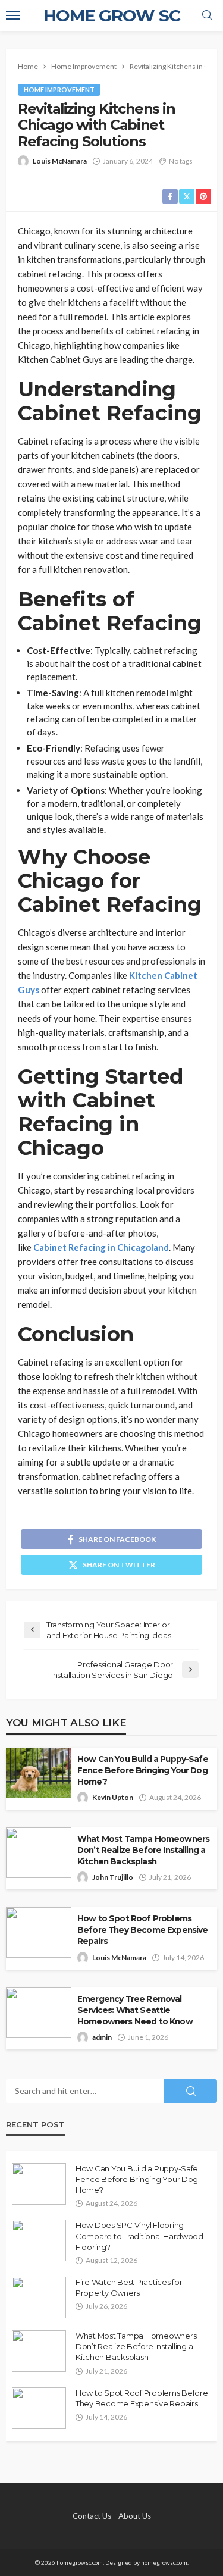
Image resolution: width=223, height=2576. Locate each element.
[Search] (207, 15)
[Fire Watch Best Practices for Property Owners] (39, 2298)
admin (102, 2037)
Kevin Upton (113, 1797)
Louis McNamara (60, 161)
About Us (135, 2516)
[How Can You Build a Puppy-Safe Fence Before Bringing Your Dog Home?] (39, 2184)
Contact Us (92, 2516)
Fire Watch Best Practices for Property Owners (129, 2287)
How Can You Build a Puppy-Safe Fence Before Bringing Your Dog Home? (143, 1770)
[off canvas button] (13, 15)
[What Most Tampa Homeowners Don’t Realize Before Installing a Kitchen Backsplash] (39, 2351)
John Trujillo (113, 1877)
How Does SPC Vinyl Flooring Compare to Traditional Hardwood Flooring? (139, 2236)
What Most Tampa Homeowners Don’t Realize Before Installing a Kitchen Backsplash (143, 1850)
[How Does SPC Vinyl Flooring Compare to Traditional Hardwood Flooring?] (39, 2240)
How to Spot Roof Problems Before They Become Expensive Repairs (142, 1930)
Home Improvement (59, 90)
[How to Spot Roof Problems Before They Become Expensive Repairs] (39, 2408)
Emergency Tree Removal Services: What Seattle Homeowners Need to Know (135, 2010)
